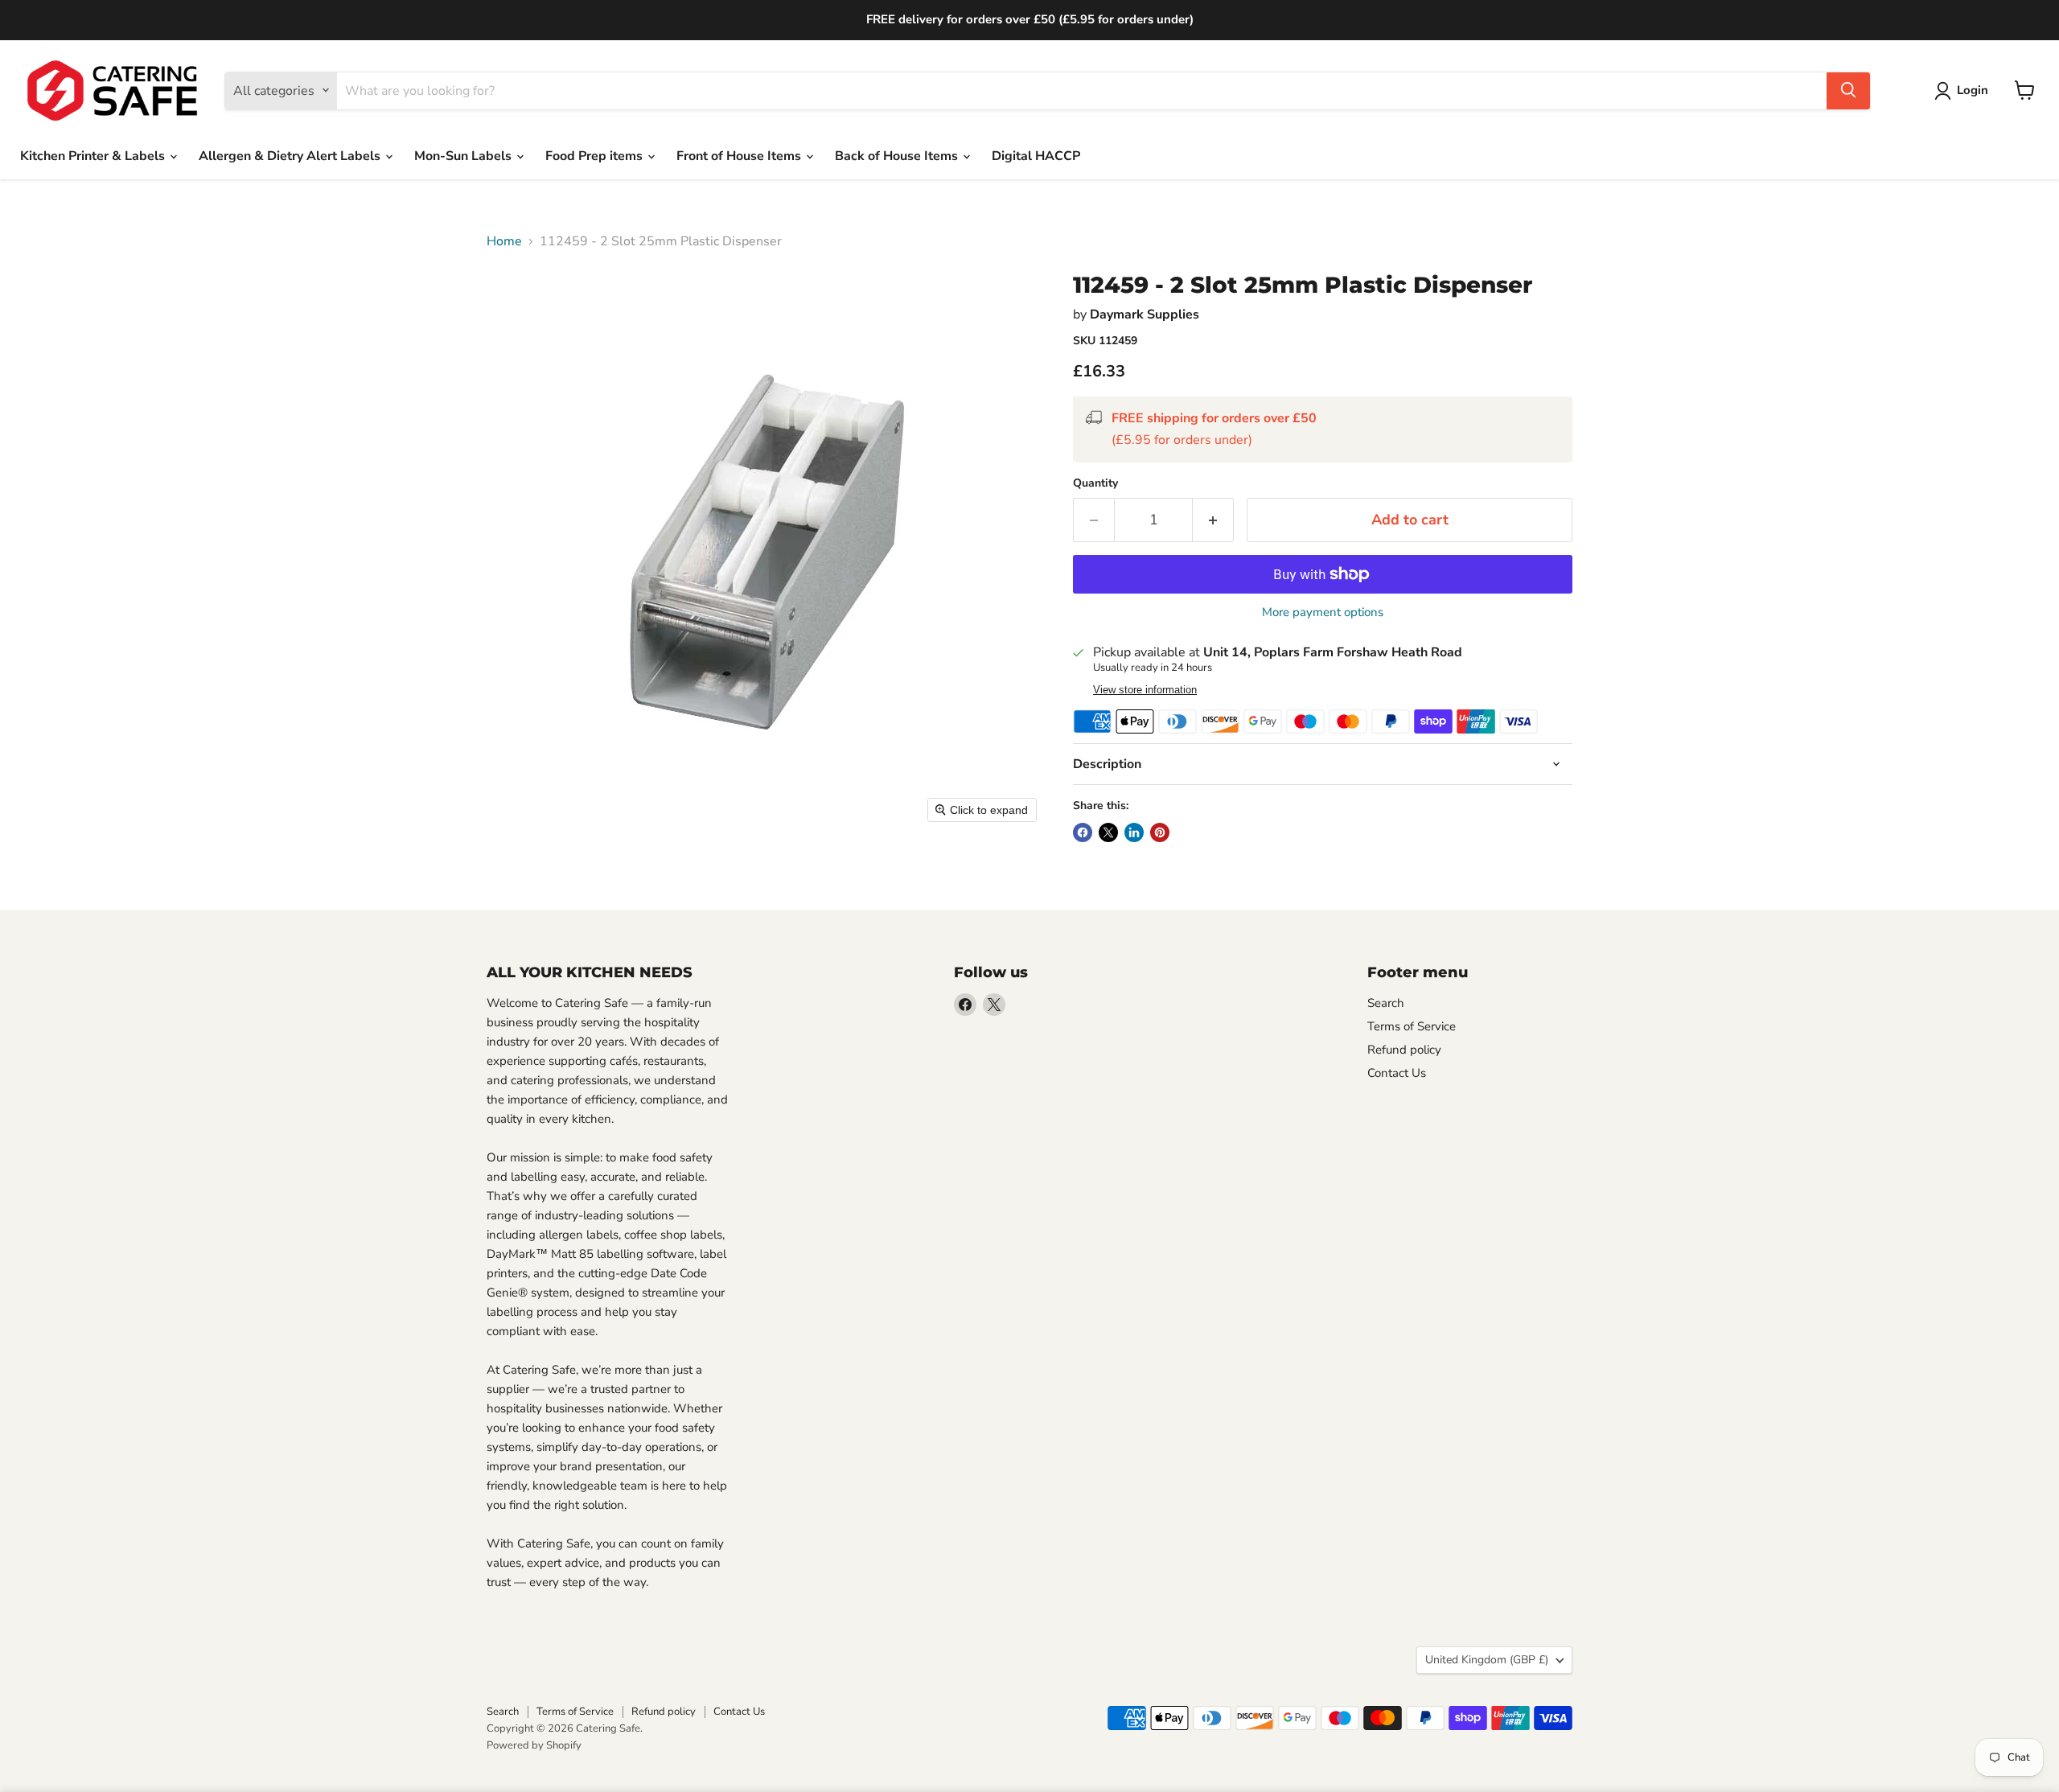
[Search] (1848, 90)
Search (1386, 1003)
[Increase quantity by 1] (1213, 520)
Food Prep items (596, 156)
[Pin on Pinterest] (1160, 832)
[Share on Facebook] (1083, 832)
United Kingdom (1487, 1660)
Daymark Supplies (1145, 314)
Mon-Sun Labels (464, 156)
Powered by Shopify (534, 1745)
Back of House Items (898, 156)
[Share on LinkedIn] (1134, 832)
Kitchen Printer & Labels (94, 156)
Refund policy (1404, 1050)
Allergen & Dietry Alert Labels (291, 156)
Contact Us (1397, 1073)
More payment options (1323, 612)
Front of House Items (740, 156)
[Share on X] (1108, 832)
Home (504, 241)
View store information (1145, 690)
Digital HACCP (1036, 156)
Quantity (1095, 483)
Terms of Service (1412, 1026)
